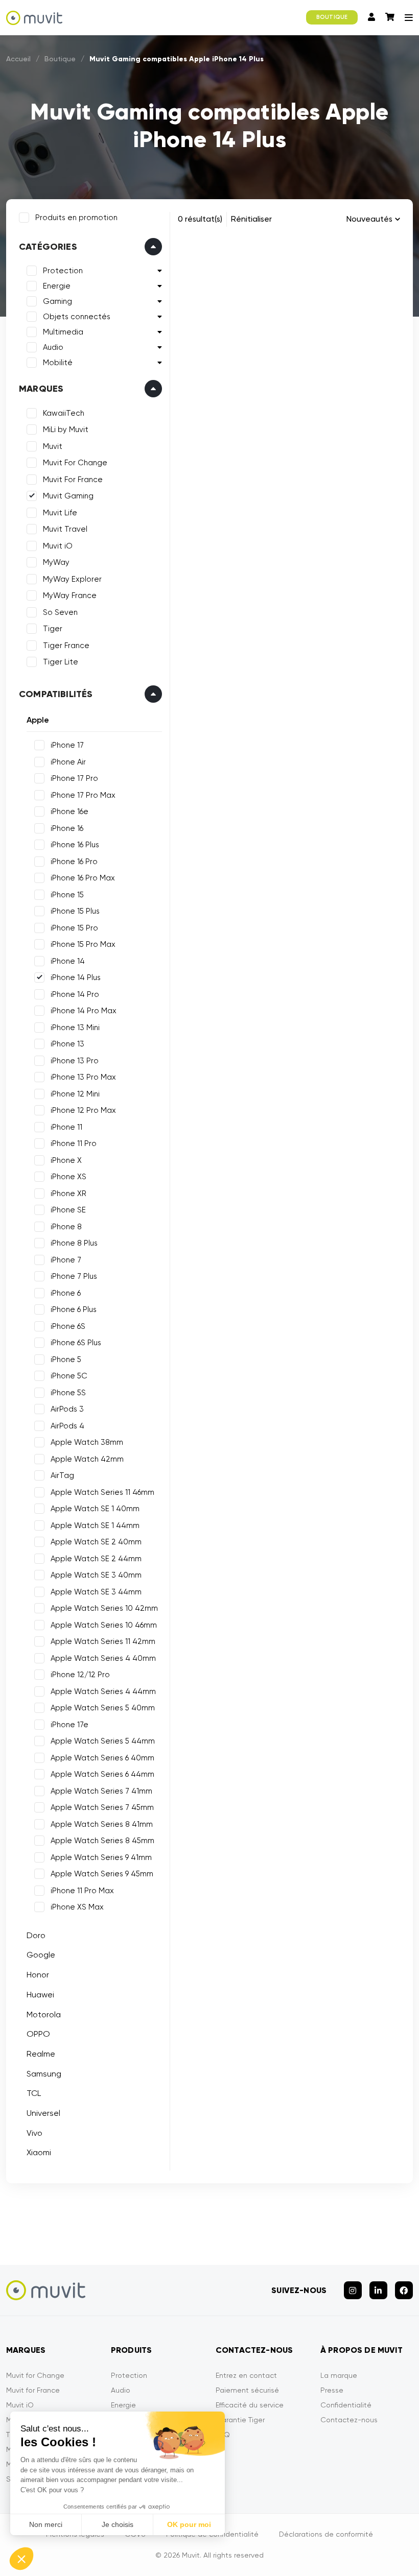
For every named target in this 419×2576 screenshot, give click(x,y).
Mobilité (58, 363)
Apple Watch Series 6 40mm (102, 1758)
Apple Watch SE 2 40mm (96, 1542)
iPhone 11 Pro (74, 1143)
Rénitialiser (251, 219)
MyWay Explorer (72, 579)
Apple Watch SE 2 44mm (96, 1559)
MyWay (56, 562)
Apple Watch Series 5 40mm (103, 1708)
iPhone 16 (67, 828)
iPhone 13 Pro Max (83, 1077)
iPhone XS (68, 1177)
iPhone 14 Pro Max (84, 1011)
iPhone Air (68, 762)
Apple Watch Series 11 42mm (103, 1641)
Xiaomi (39, 2152)
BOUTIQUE (332, 17)
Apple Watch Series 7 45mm (102, 1807)
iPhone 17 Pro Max (83, 795)
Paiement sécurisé (247, 2390)
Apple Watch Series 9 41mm (101, 1857)
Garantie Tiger (240, 2420)
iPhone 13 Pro (75, 1061)
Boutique (60, 59)
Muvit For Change (75, 463)
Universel (43, 2113)
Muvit (53, 446)
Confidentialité (346, 2405)
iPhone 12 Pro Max (83, 1110)
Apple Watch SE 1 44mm (95, 1525)
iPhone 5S (68, 1393)
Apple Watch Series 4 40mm (103, 1658)
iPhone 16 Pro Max (83, 878)
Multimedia (63, 332)
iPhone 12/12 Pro (80, 1675)
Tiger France (66, 646)
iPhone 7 (66, 1260)
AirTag (62, 1475)
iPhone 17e (69, 1725)
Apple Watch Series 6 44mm (102, 1774)
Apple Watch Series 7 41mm (101, 1791)
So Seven (60, 612)
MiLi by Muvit (66, 430)
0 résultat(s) (200, 219)
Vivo (34, 2133)
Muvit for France (33, 2390)
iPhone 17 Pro (74, 778)
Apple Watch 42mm (87, 1459)
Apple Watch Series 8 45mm (102, 1841)
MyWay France (70, 595)
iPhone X (66, 1160)
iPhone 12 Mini (75, 1094)
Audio (53, 347)
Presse (332, 2390)
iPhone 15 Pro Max (83, 944)
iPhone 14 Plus (76, 977)
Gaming (57, 301)
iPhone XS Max (77, 1907)
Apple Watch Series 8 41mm (102, 1824)
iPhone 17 (67, 745)
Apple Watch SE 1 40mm (95, 1509)
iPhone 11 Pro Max (82, 1891)
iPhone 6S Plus (76, 1343)
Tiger (53, 629)
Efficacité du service (250, 2405)
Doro (36, 1935)
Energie (57, 286)
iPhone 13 (67, 1044)
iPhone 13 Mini (75, 1028)
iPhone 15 (67, 895)
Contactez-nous (349, 2420)
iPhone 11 (66, 1127)
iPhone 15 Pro (74, 928)
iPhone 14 (68, 961)
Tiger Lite (61, 662)
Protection (63, 271)
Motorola (44, 2014)
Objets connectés (77, 317)
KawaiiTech (64, 413)
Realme (41, 2054)
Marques (41, 389)
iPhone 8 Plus (74, 1243)
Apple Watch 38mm (87, 1442)
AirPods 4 (67, 1426)
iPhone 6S (68, 1326)
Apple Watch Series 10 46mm (104, 1625)
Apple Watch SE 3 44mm (96, 1592)
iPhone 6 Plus (74, 1309)
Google (41, 1955)
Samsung (44, 2074)
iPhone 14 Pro (75, 994)
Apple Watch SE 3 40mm (96, 1575)
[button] (21, 2559)
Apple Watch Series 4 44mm (103, 1691)
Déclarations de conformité (326, 2534)
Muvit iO (58, 546)
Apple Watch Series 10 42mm (104, 1608)
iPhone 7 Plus (74, 1276)
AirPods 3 (67, 1409)
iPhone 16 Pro (74, 862)
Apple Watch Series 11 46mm (102, 1492)
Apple (38, 720)
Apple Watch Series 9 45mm (102, 1874)
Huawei (40, 1995)
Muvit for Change (35, 2375)
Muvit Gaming (68, 496)
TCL (34, 2093)
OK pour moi (189, 2524)
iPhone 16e (69, 812)
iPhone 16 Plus (75, 845)
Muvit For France (73, 480)
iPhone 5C (69, 1376)
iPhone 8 (66, 1227)
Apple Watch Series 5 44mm (103, 1741)
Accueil (18, 59)
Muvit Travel (65, 529)
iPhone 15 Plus (75, 911)
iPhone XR (68, 1194)
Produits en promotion (76, 218)
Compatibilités (56, 694)
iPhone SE (68, 1210)
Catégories (48, 247)
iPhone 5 (66, 1359)
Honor (38, 1975)
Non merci (46, 2524)
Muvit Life (60, 513)
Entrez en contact (246, 2375)
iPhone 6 (66, 1293)
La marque (339, 2375)
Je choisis (118, 2524)
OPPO (38, 2034)
